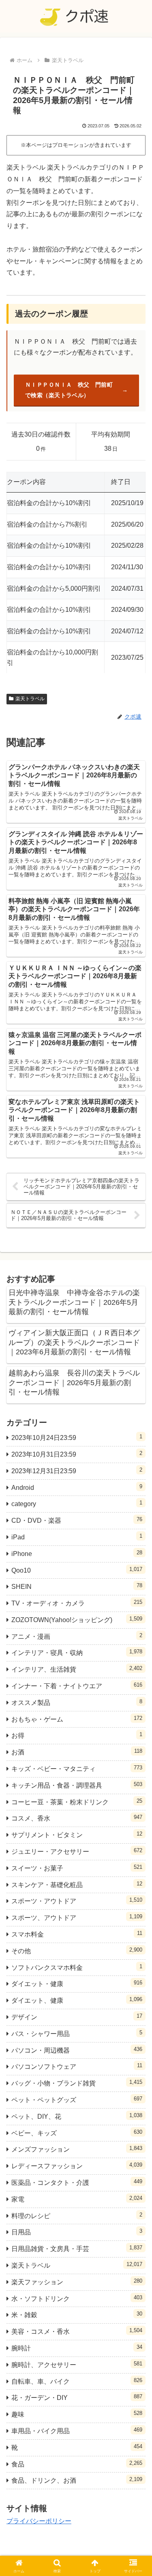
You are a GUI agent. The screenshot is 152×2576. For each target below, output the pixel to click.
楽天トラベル (30, 699)
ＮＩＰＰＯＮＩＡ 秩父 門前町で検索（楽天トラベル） (69, 390)
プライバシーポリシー (39, 2521)
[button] (136, 1593)
